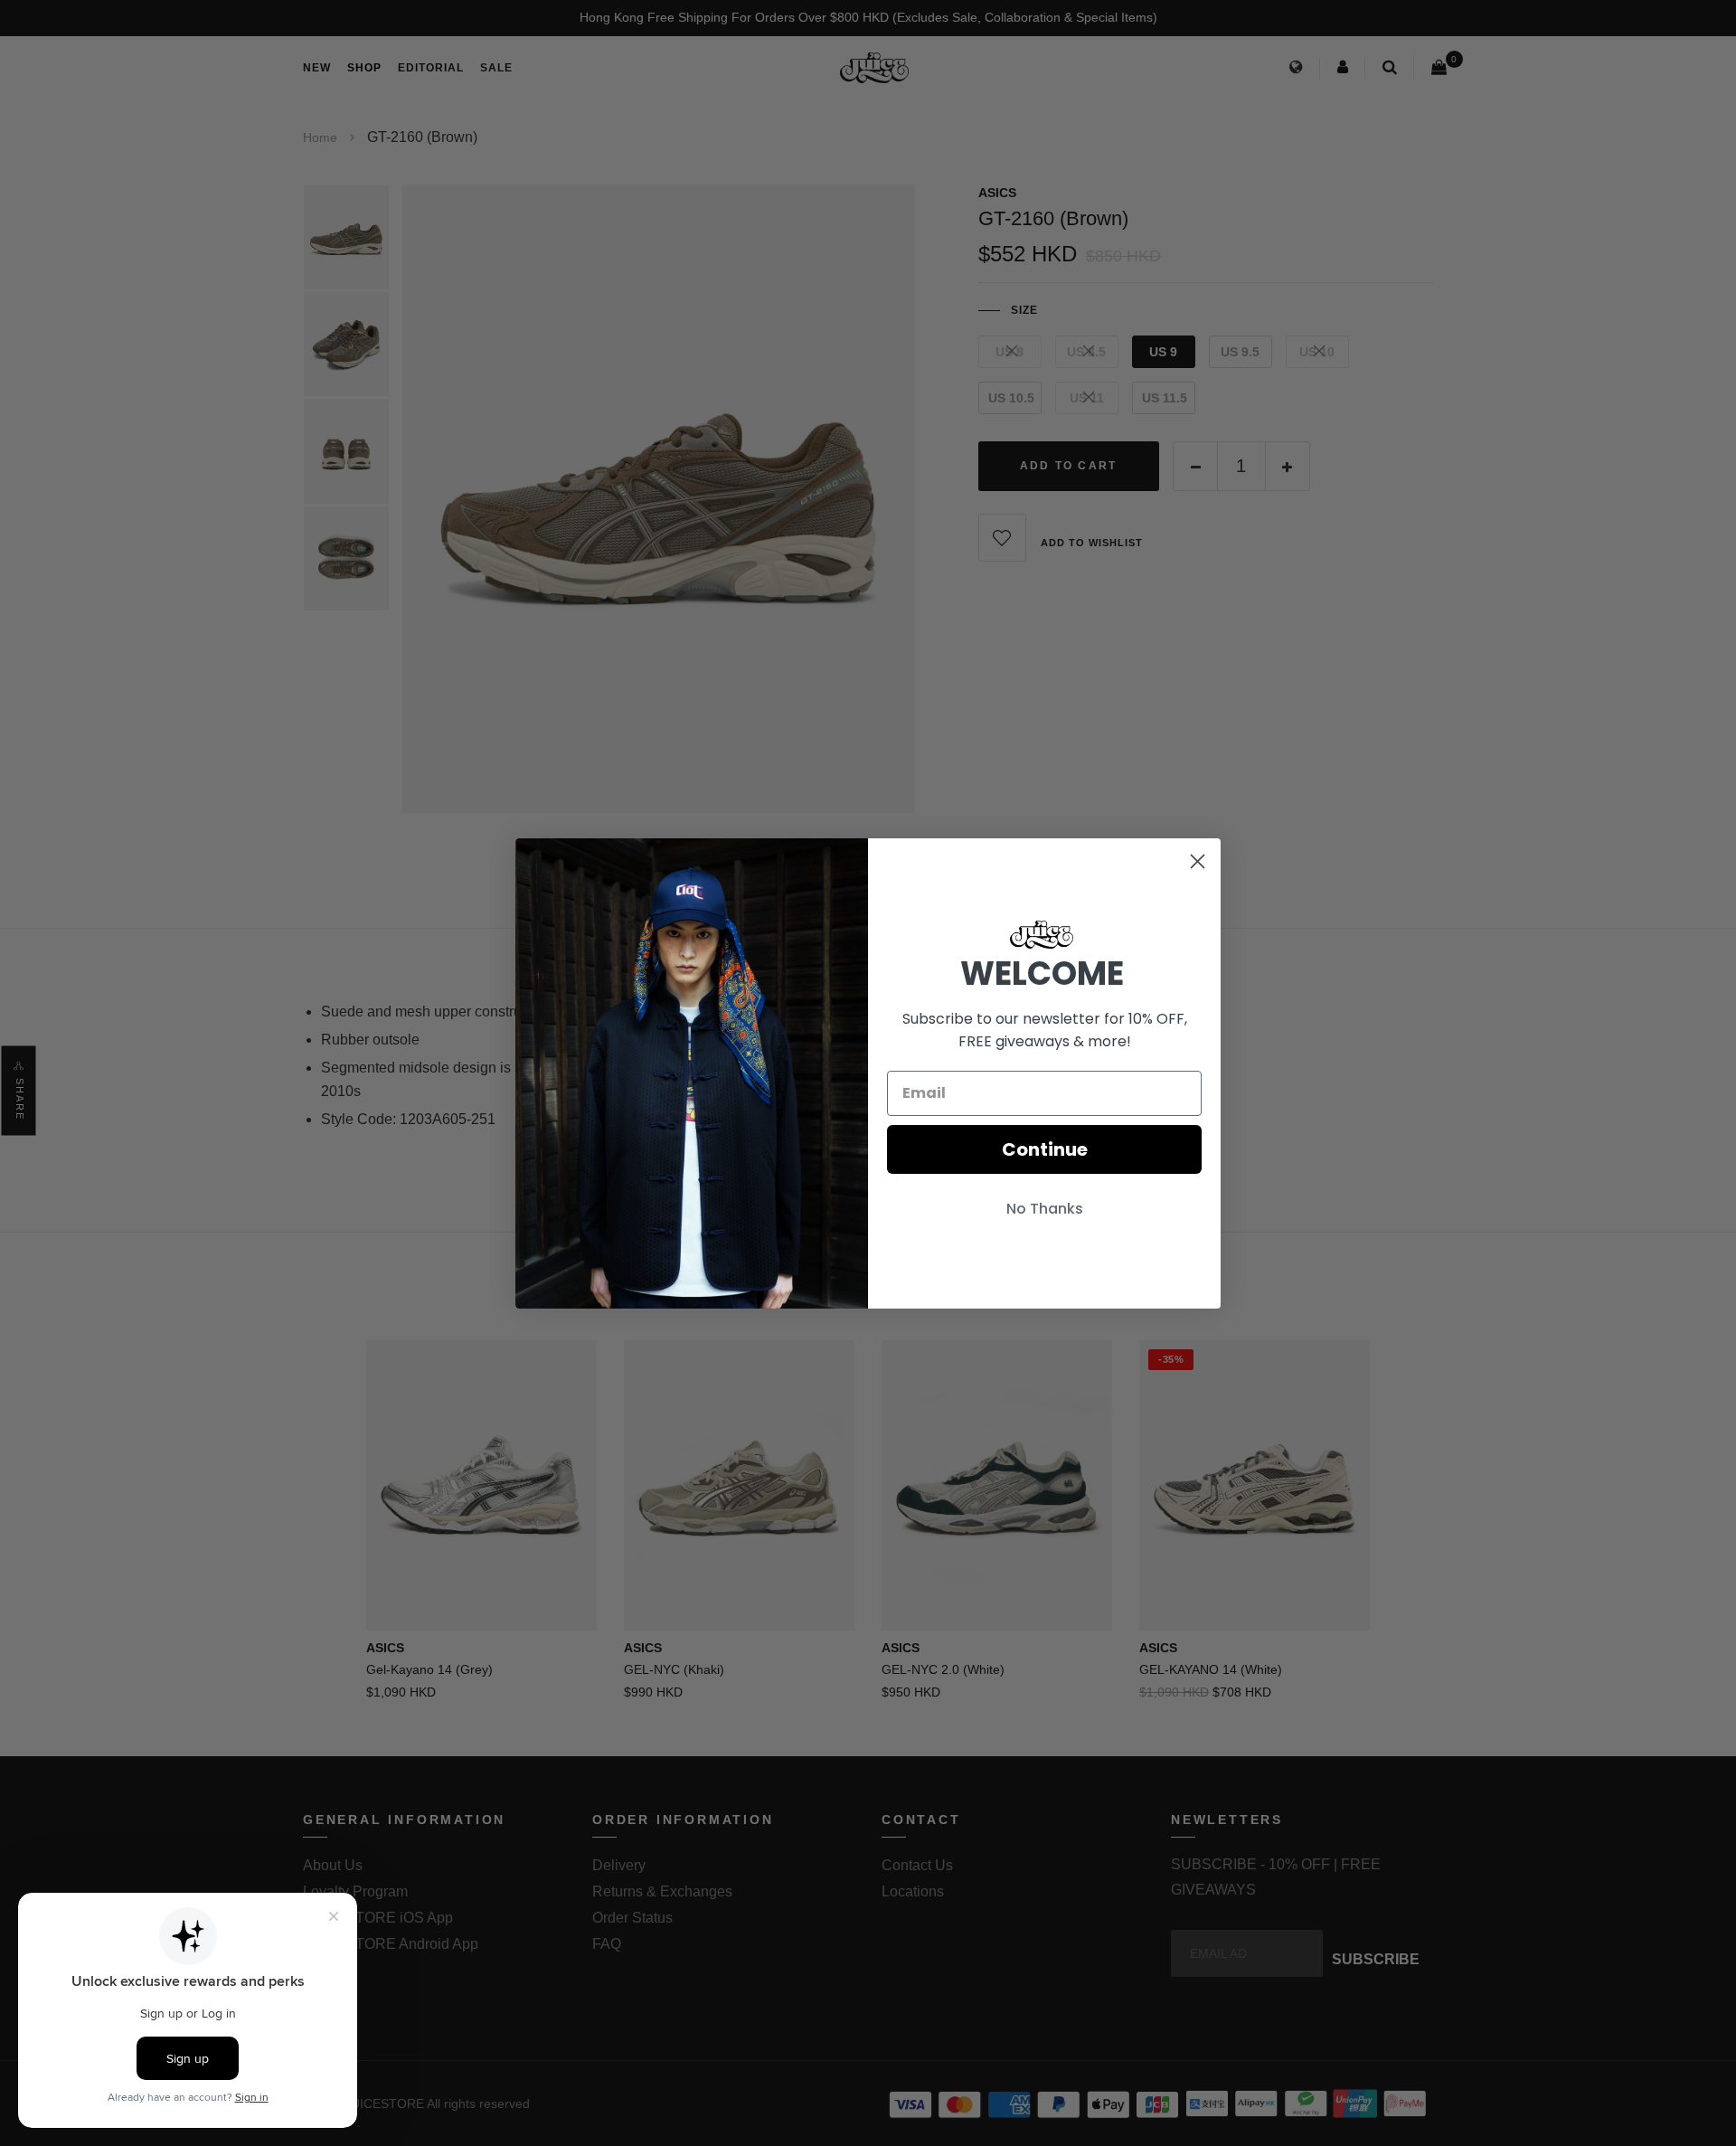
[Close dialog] (1198, 861)
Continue (1045, 1149)
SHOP (364, 68)
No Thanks (1045, 1209)
